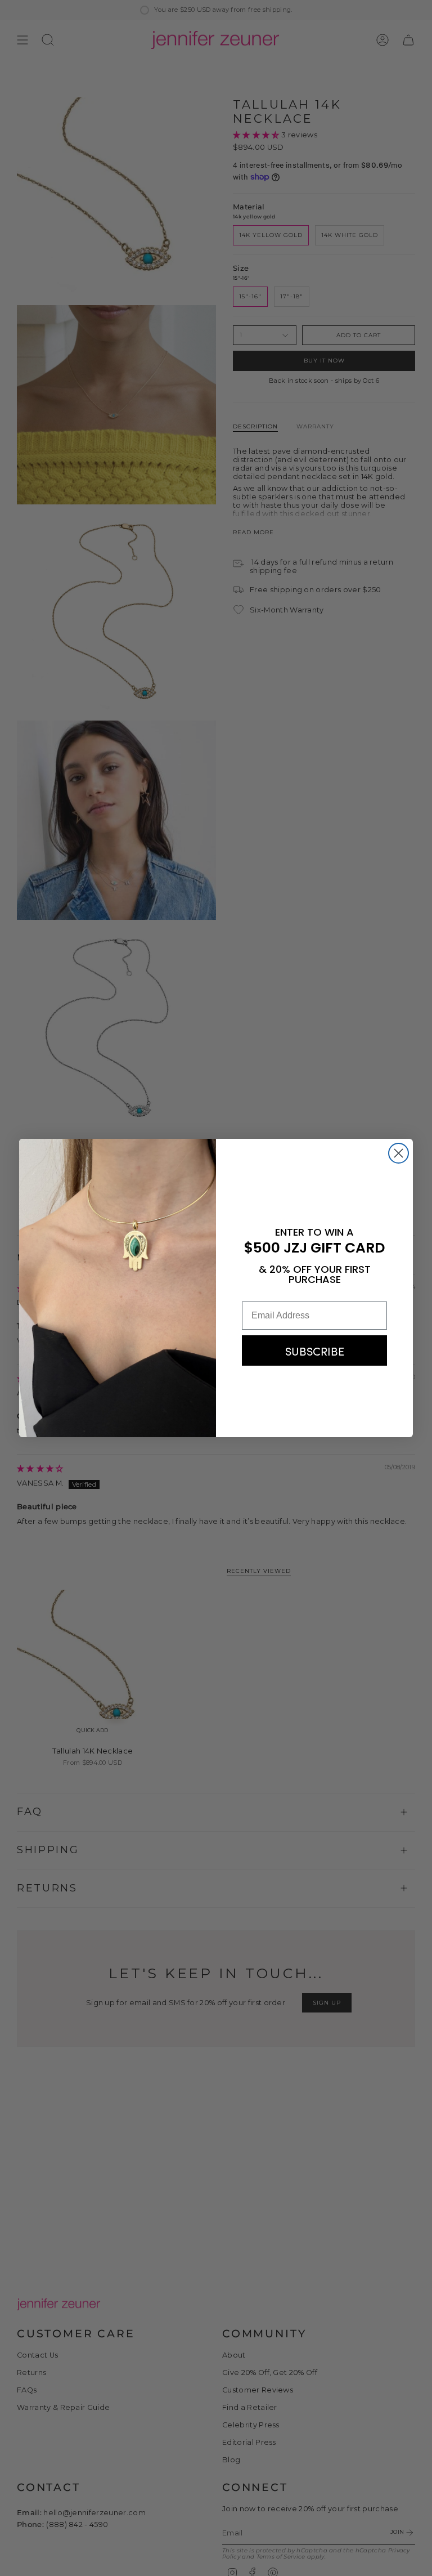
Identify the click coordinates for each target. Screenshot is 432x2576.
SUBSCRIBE (315, 1350)
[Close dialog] (399, 1153)
